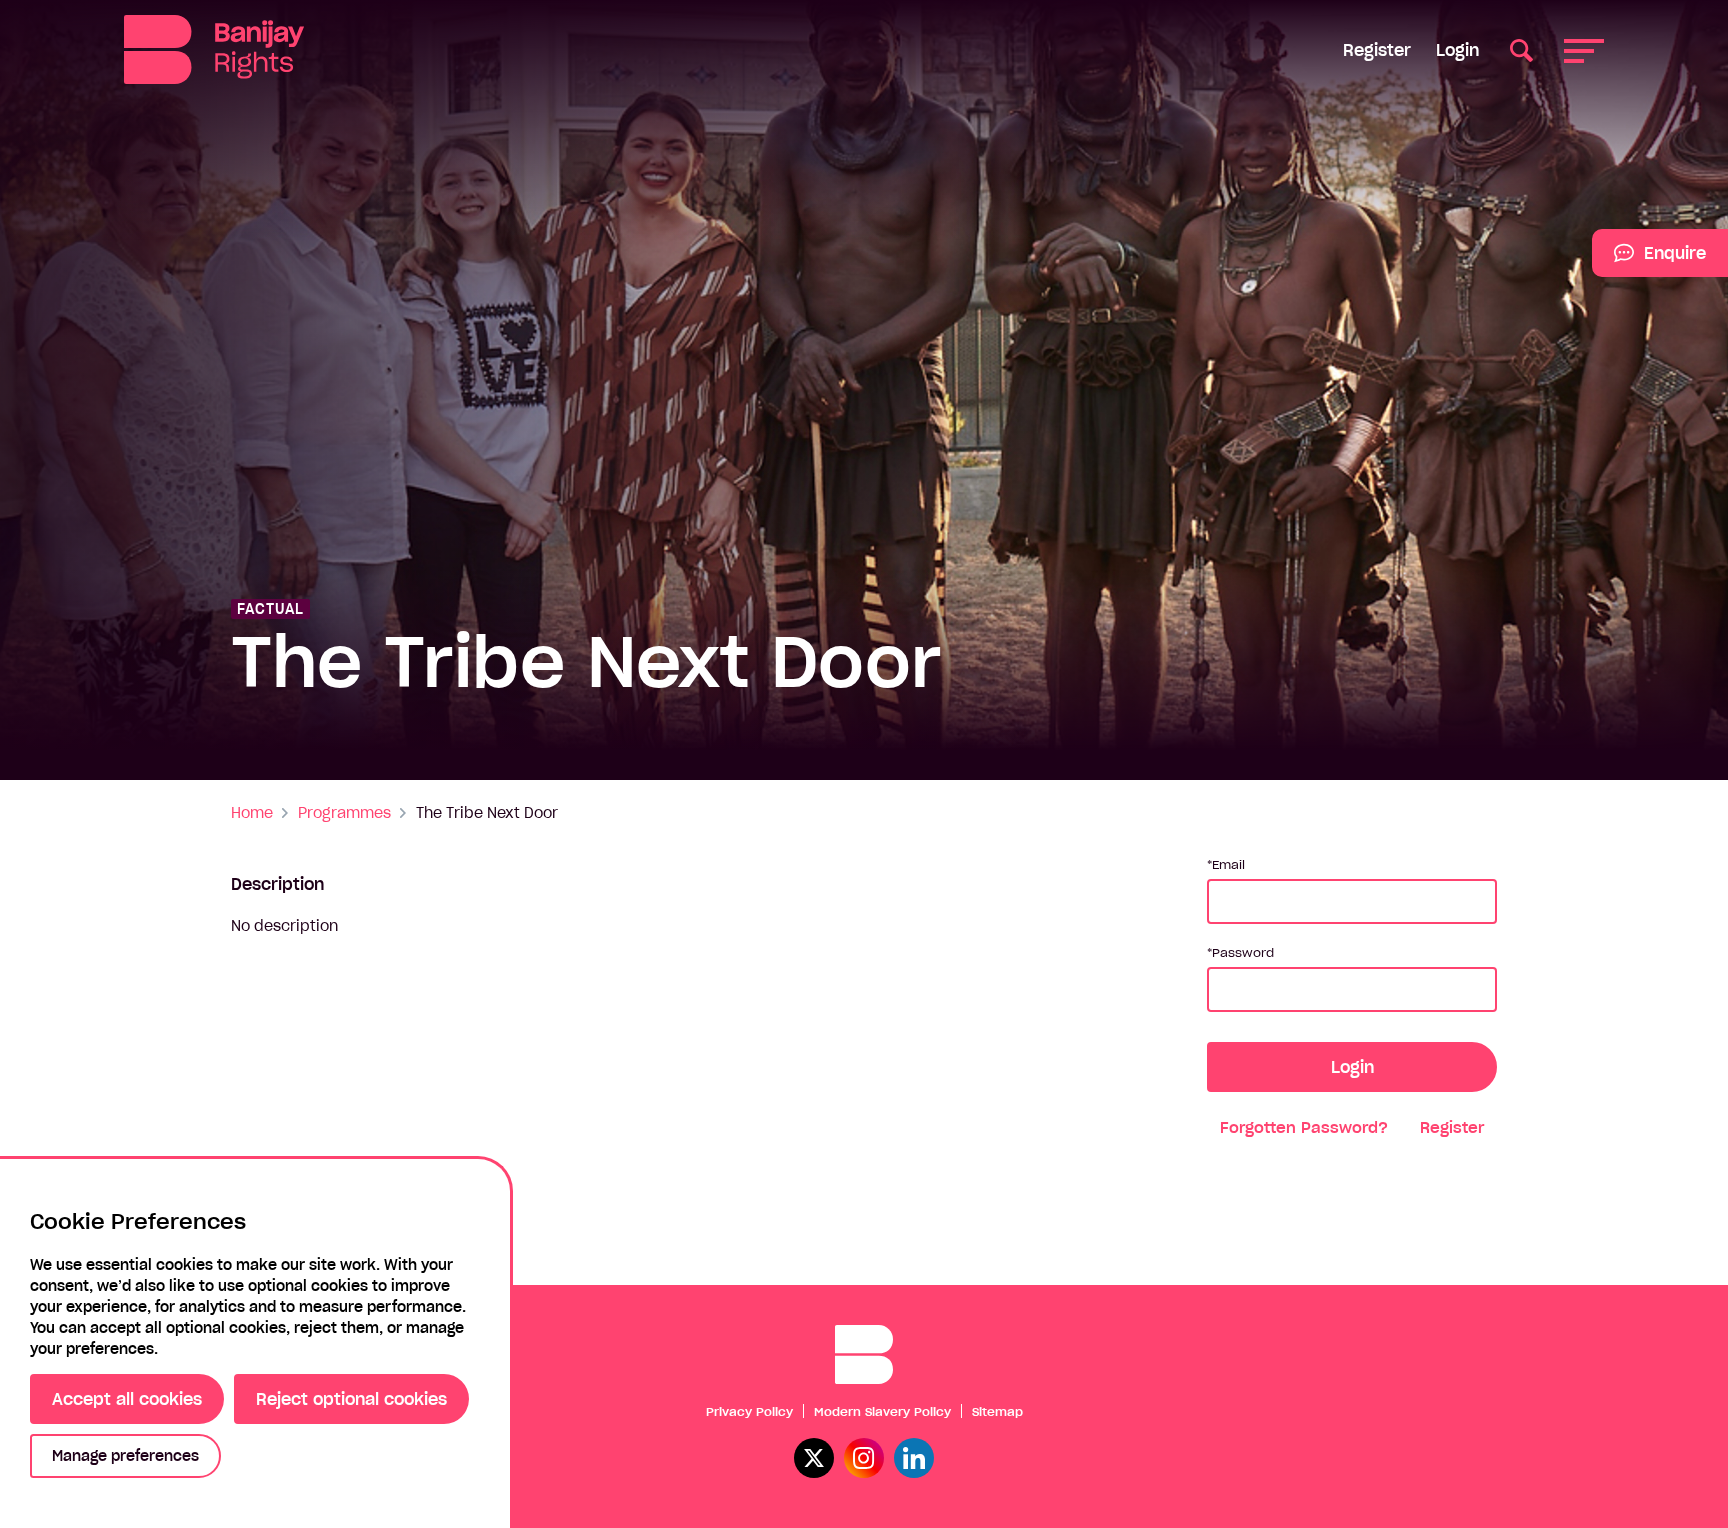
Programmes (344, 813)
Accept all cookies (127, 1399)
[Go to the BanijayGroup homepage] (214, 49)
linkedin (914, 1458)
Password (1243, 952)
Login (1457, 50)
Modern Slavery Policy (882, 1411)
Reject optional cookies (351, 1399)
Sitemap (997, 1411)
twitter (814, 1458)
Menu (1584, 49)
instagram (864, 1458)
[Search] (1521, 49)
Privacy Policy (749, 1411)
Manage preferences (125, 1456)
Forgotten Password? (1304, 1127)
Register (1377, 50)
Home (252, 813)
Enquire (1649, 260)
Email (1228, 864)
